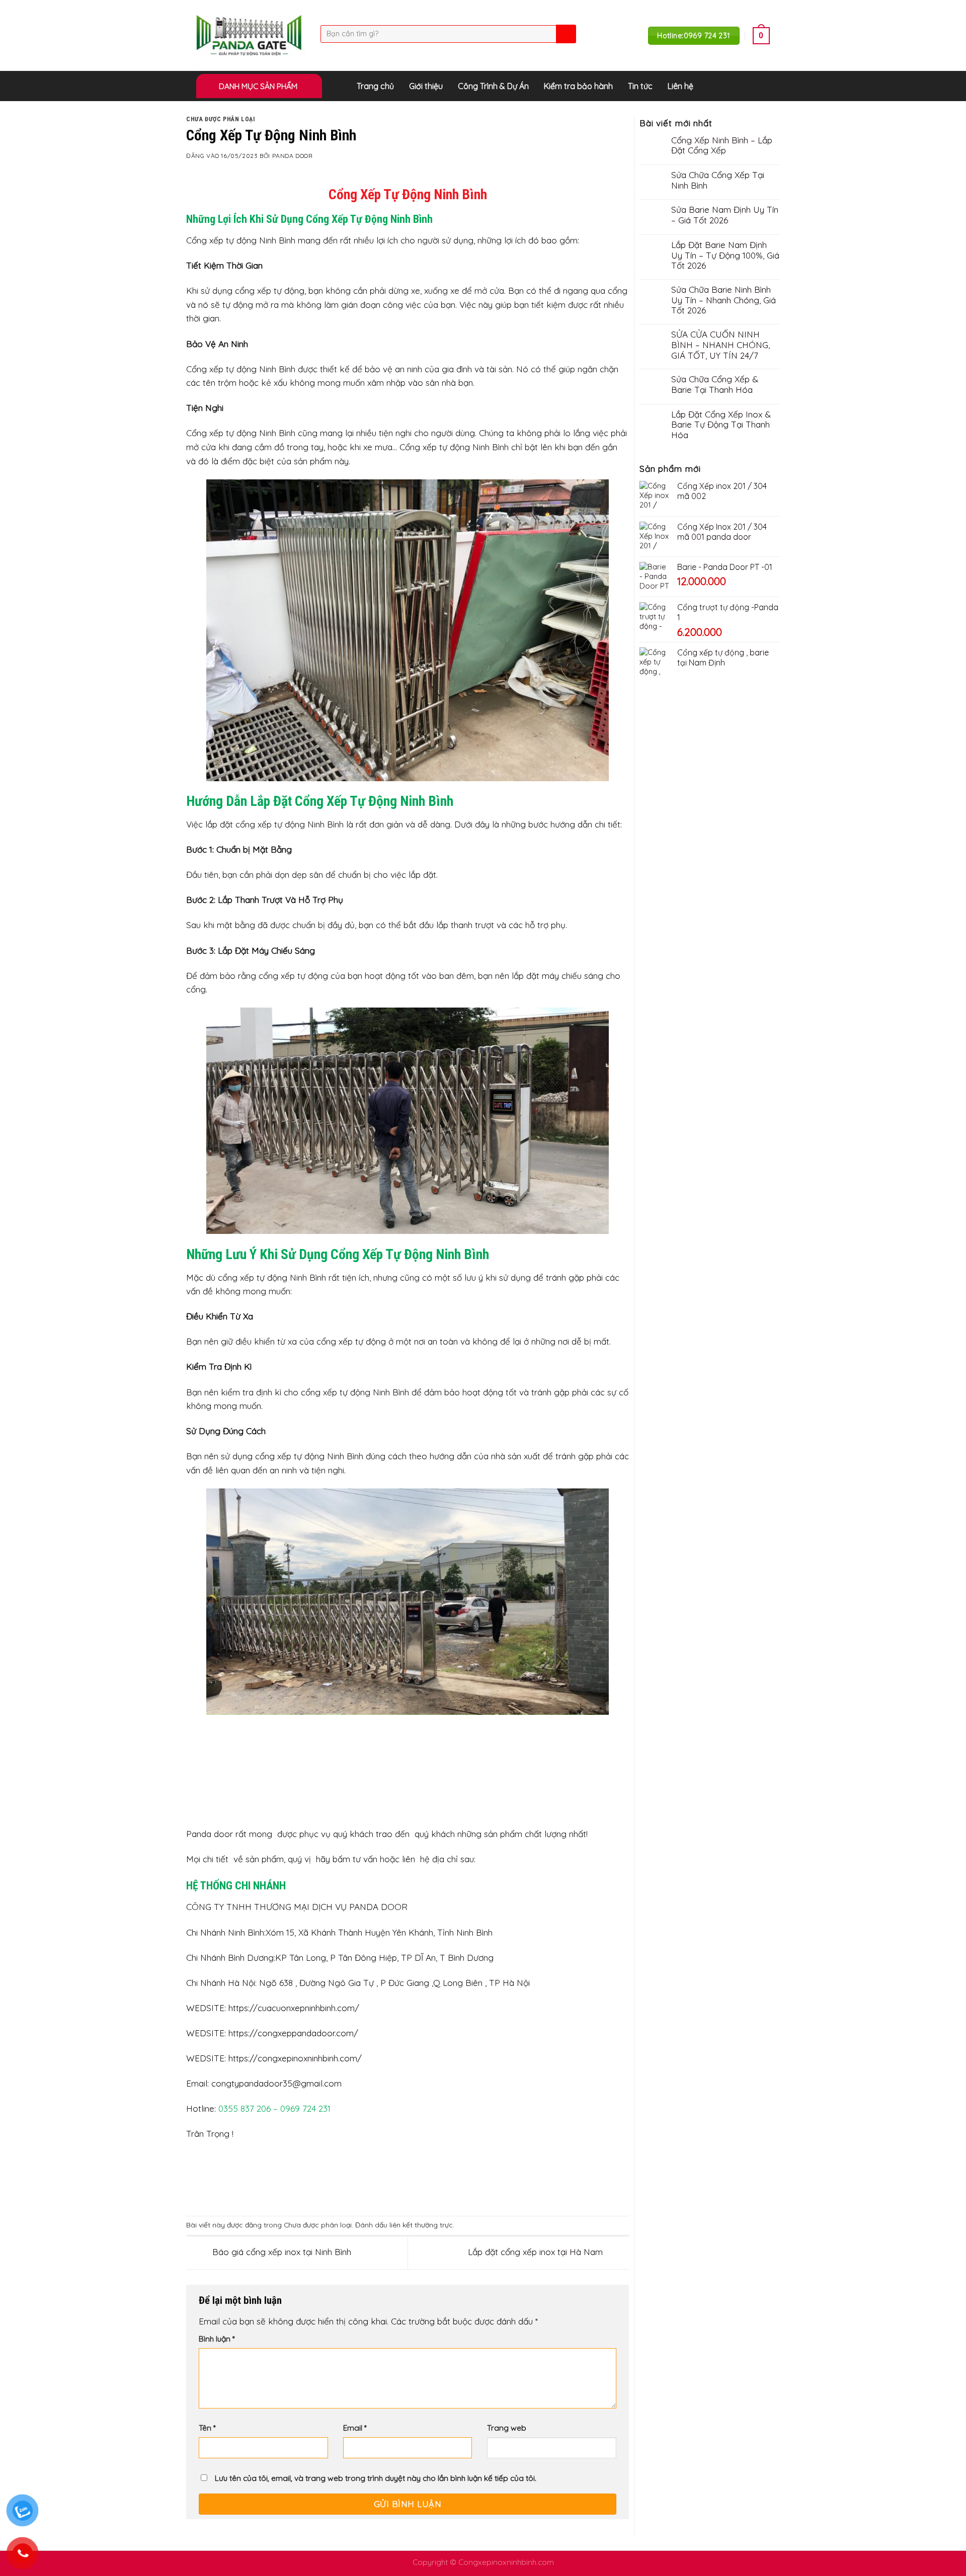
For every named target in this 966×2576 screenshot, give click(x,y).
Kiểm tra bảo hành (578, 86)
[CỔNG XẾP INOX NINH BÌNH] (251, 35)
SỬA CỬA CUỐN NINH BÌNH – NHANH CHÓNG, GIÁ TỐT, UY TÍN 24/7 (720, 345)
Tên (207, 2428)
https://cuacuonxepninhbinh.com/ (294, 2008)
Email (355, 2428)
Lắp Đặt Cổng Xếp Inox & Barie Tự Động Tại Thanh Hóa (721, 425)
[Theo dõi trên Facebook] (763, 86)
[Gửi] (565, 34)
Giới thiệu (426, 86)
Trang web (507, 2428)
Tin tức (640, 86)
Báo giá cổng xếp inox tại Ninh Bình (280, 2252)
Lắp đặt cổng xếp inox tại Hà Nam (537, 2252)
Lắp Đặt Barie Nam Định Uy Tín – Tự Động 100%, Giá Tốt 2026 (725, 255)
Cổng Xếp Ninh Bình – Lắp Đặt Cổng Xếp (722, 146)
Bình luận (217, 2339)
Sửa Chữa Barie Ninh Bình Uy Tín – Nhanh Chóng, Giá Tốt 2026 (723, 300)
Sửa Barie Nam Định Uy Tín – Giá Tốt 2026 (725, 215)
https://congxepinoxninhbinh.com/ (295, 2058)
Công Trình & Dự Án (493, 86)
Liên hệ (680, 86)
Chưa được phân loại (221, 119)
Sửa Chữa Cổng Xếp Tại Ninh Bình (718, 180)
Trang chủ (375, 86)
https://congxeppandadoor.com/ (293, 2033)
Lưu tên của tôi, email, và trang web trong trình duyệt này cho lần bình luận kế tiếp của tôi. (376, 2478)
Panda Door (293, 156)
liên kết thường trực (421, 2225)
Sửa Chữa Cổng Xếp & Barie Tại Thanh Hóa (715, 385)
